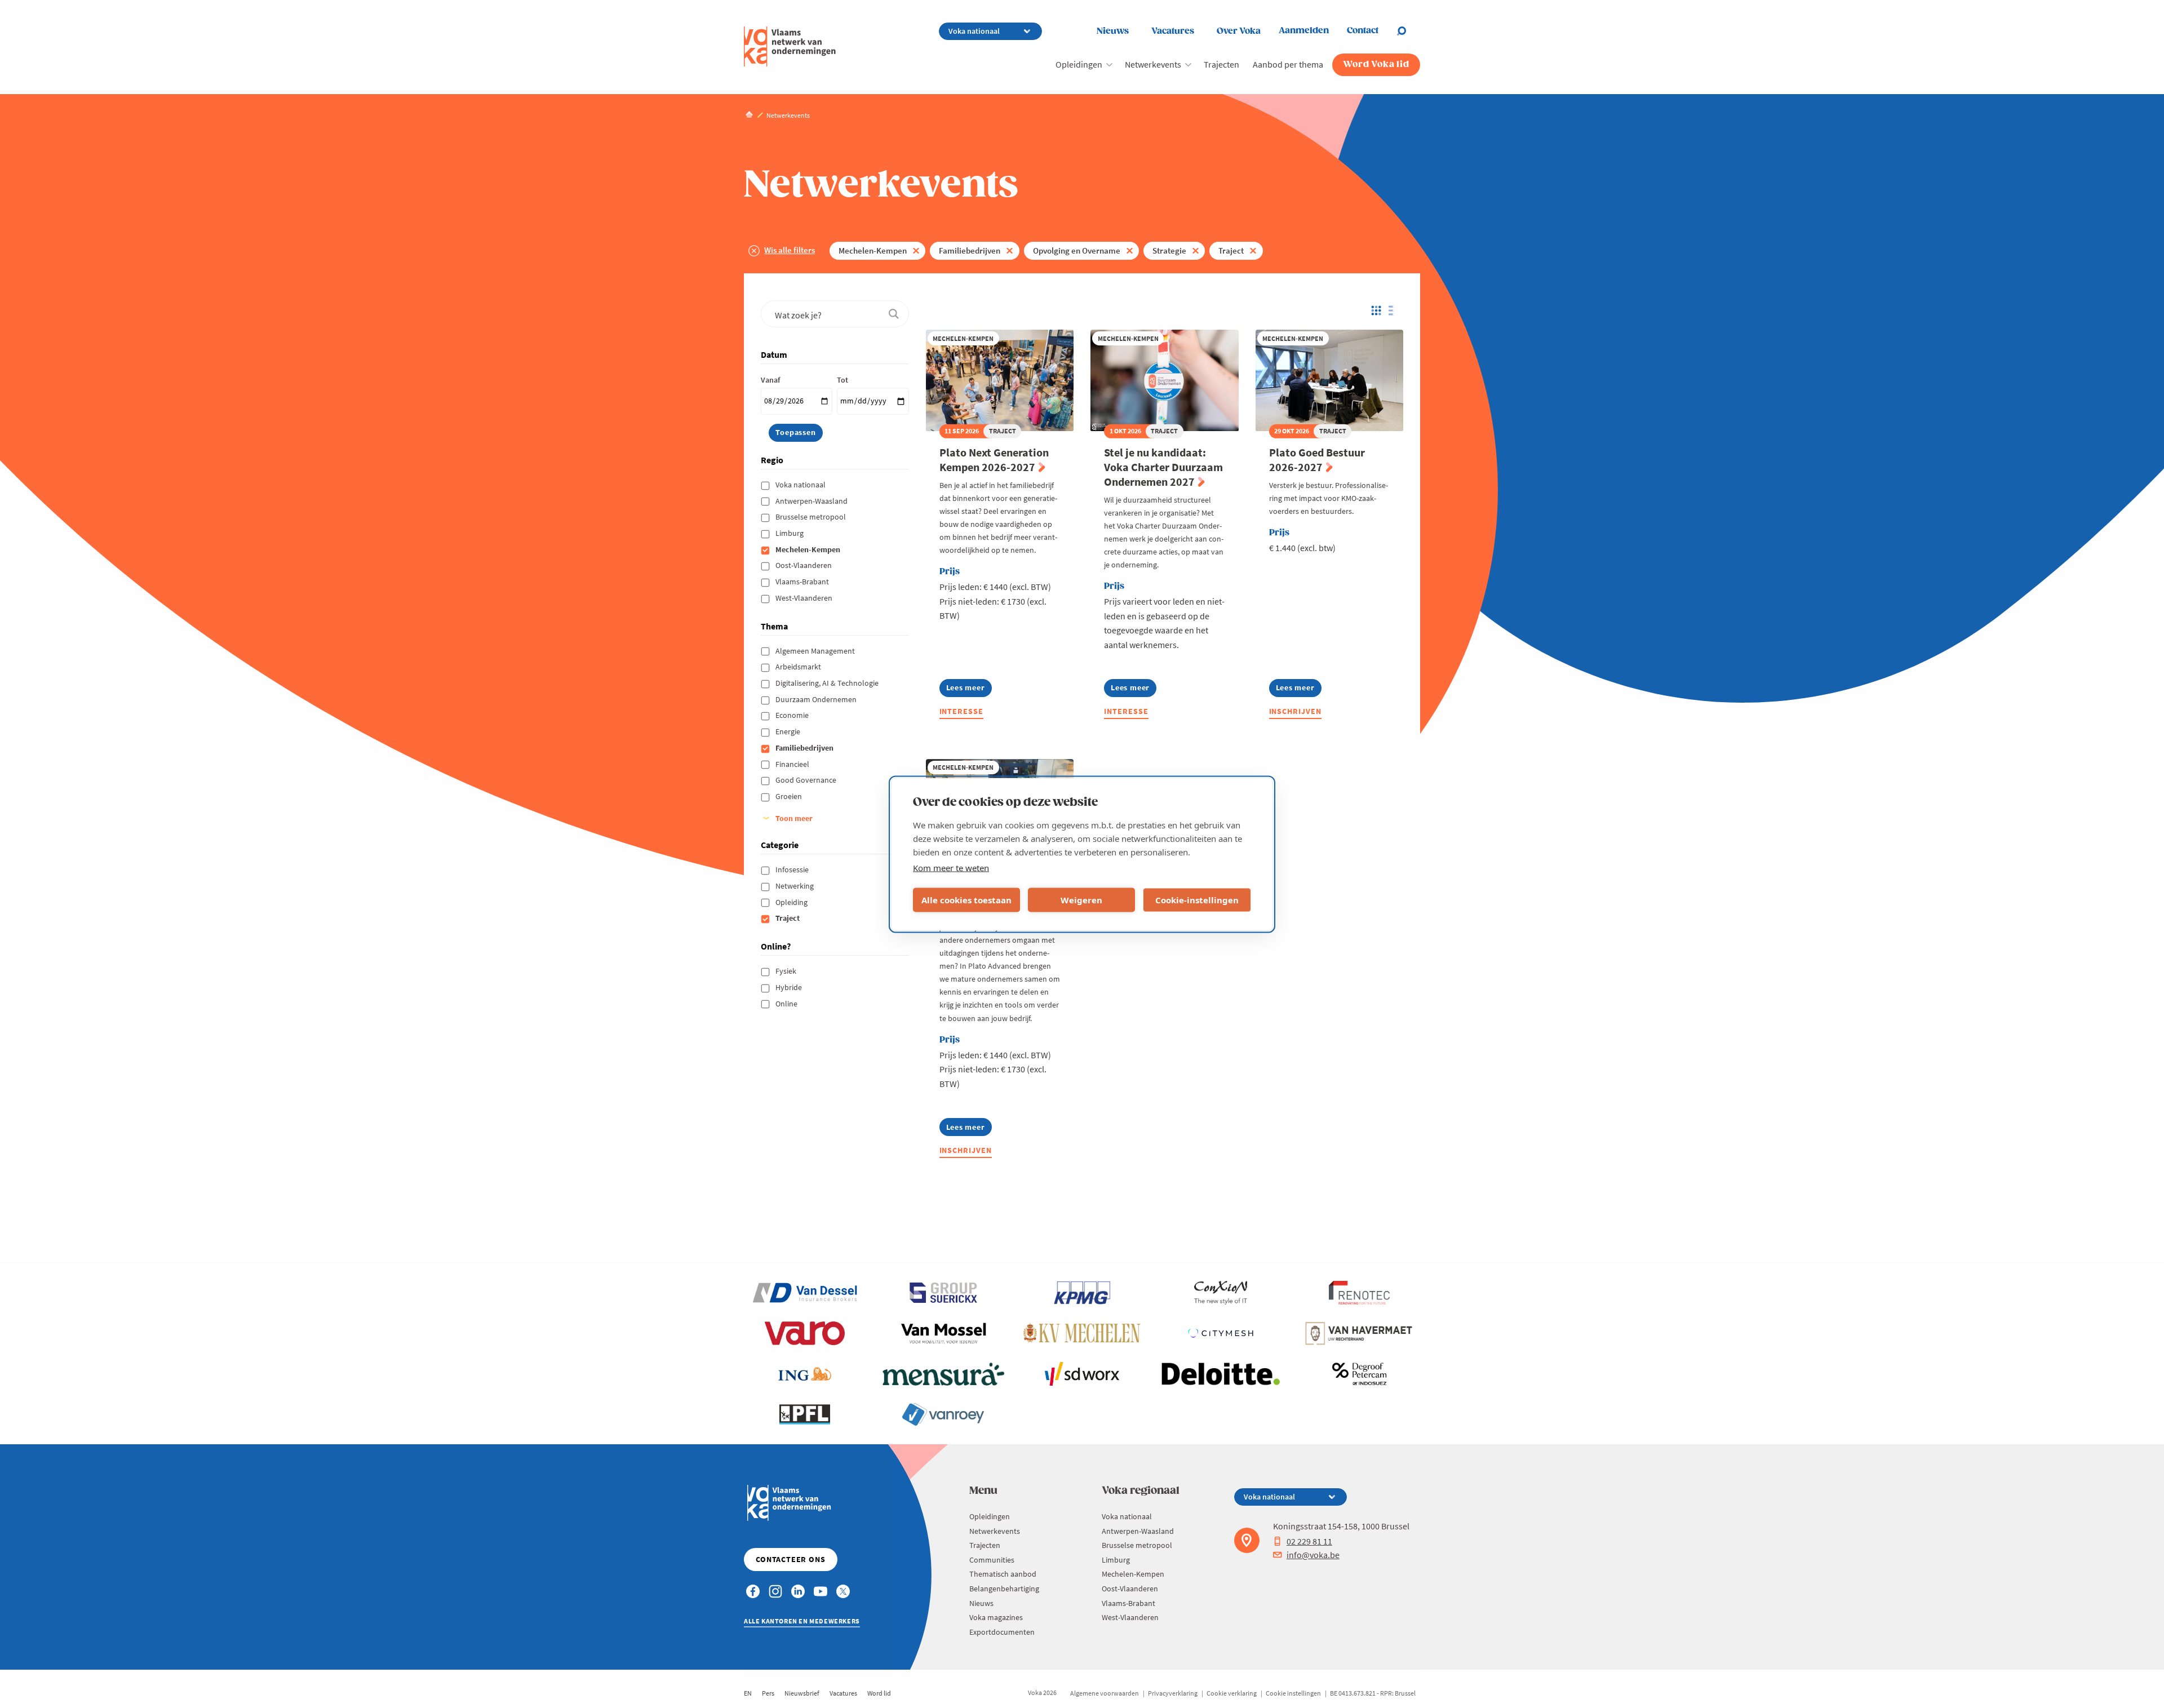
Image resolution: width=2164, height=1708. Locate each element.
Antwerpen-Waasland (812, 501)
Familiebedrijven (970, 250)
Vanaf (770, 380)
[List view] (1394, 310)
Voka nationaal (801, 485)
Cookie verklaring (1232, 1693)
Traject (1231, 250)
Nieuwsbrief (802, 1693)
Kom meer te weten (951, 867)
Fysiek (787, 971)
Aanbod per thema (1288, 64)
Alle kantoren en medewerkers (802, 1621)
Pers (768, 1693)
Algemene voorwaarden (1105, 1693)
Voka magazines (996, 1617)
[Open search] (1408, 31)
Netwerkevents (1153, 64)
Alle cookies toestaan (966, 900)
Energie (789, 731)
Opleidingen (1079, 64)
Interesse (962, 711)
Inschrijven (1296, 711)
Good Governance (807, 780)
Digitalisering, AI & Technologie (828, 683)
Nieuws (1113, 31)
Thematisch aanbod (1003, 1574)
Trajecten (1221, 64)
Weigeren (1081, 900)
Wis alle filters (790, 250)
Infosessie (793, 869)
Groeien (790, 796)
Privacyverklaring (1173, 1693)
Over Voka (1239, 31)
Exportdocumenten (1002, 1632)
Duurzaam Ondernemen (817, 699)
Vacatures (1173, 31)
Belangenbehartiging (1004, 1589)
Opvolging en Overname (1077, 250)
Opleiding (792, 902)
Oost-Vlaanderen (804, 565)
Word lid (879, 1693)
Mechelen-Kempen (873, 250)
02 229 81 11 (1309, 1541)
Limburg (790, 533)
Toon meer (794, 818)
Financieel (793, 764)
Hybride (790, 987)
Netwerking (795, 886)
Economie (793, 715)
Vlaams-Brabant (803, 582)
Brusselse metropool (812, 517)
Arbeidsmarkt (799, 667)
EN (748, 1693)
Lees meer (968, 689)
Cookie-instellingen (1197, 900)
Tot (842, 380)
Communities (992, 1560)
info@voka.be (1313, 1555)
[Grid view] (1375, 310)
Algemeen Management (816, 651)
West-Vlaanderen (805, 598)
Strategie (1169, 250)
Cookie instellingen (1293, 1693)
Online (787, 1004)
